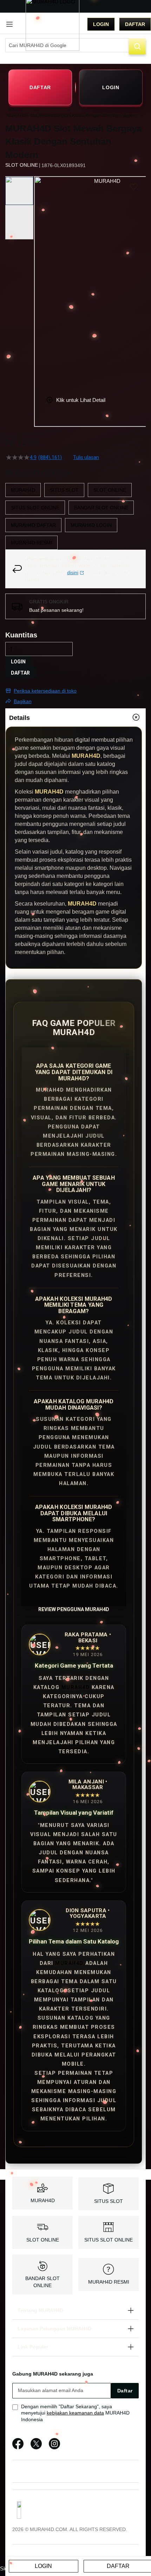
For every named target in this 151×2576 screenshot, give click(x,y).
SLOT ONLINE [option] (110, 490)
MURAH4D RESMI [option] (31, 543)
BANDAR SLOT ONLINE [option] (101, 508)
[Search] (137, 46)
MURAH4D (76, 1687)
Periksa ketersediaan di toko (45, 691)
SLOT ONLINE (43, 2240)
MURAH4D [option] (23, 490)
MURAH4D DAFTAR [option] (33, 525)
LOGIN (111, 87)
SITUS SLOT (109, 2201)
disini (73, 572)
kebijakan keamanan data (75, 2413)
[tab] (75, 717)
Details (19, 718)
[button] (39, 281)
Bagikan (23, 701)
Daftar (135, 24)
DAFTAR (40, 87)
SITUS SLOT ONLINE (109, 2240)
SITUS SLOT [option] (64, 490)
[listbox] (75, 516)
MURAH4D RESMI (109, 2282)
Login (101, 24)
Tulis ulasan (86, 457)
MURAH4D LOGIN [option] (91, 525)
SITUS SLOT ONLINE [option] (35, 508)
